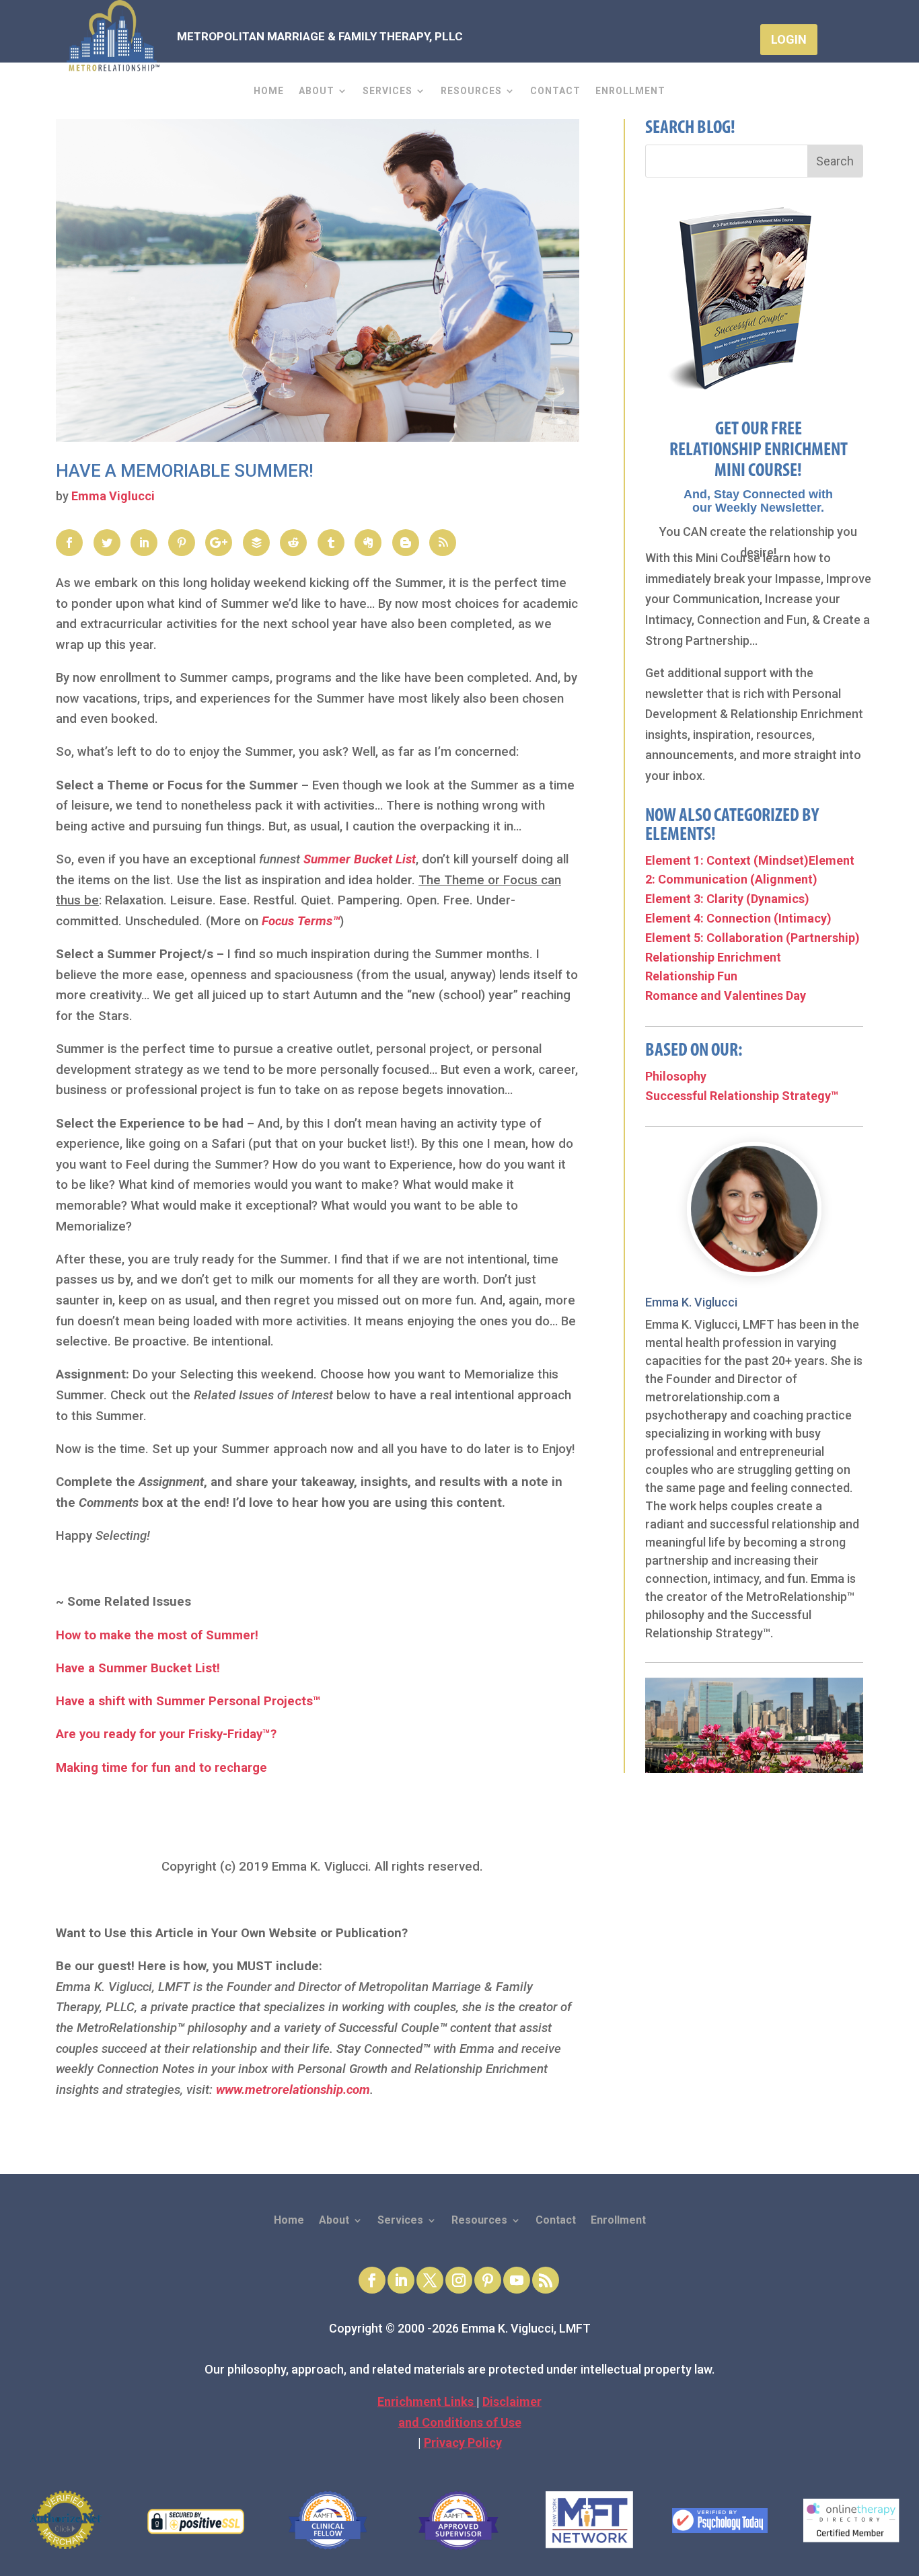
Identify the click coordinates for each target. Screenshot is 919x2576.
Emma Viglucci (113, 496)
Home (269, 91)
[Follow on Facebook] (372, 2280)
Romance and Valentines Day (726, 996)
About (317, 91)
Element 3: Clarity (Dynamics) (727, 899)
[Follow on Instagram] (459, 2280)
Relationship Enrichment (713, 957)
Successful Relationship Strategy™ (742, 1096)
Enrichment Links (427, 2402)
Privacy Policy (463, 2443)
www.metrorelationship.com (293, 2090)
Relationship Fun (691, 976)
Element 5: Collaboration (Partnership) (752, 938)
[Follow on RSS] (546, 2280)
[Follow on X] (430, 2280)
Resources (471, 91)
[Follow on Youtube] (517, 2280)
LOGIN (789, 39)
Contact (555, 91)
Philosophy (676, 1076)
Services (388, 91)
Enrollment (630, 91)
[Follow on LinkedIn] (401, 2280)
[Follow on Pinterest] (488, 2280)
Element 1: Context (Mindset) (727, 860)
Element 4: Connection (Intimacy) (738, 918)
